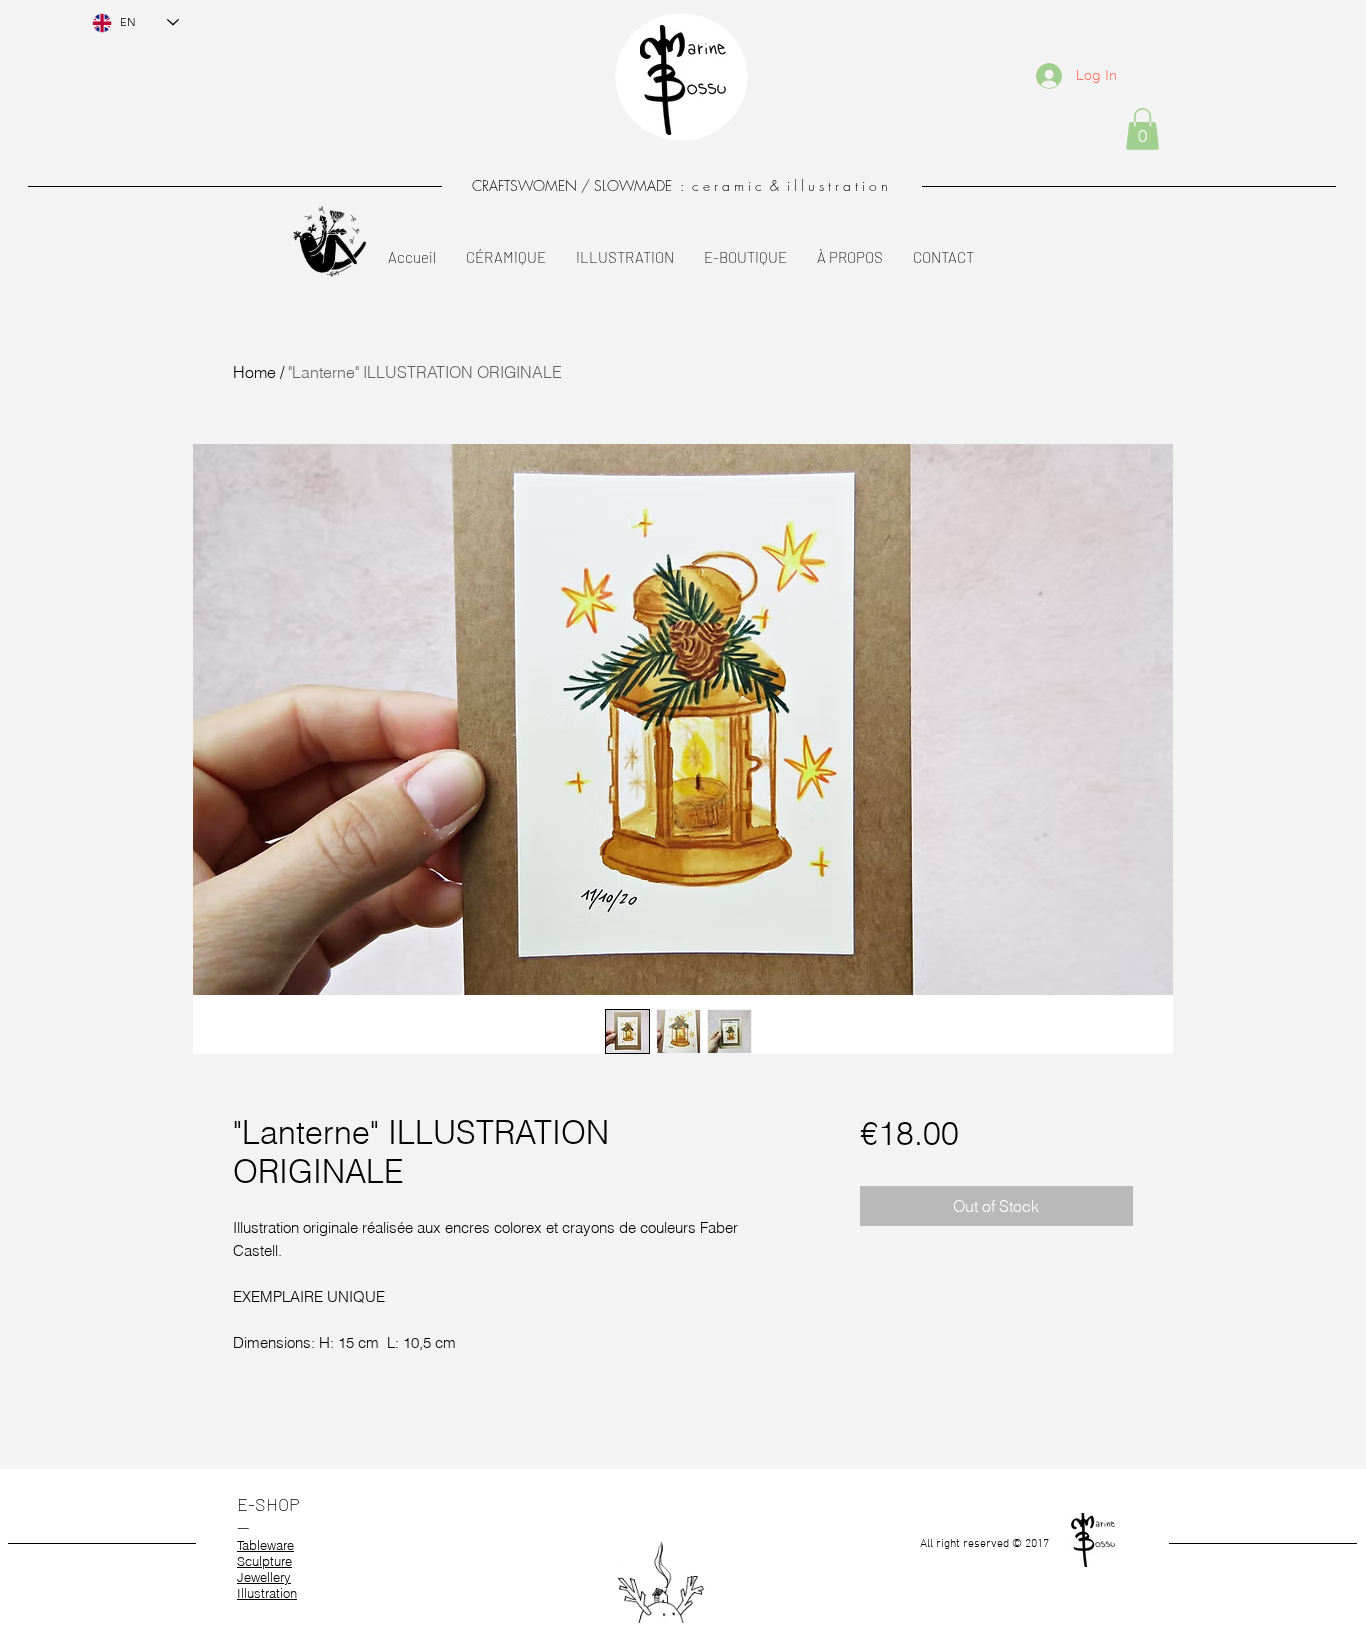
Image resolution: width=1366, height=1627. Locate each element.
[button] (1142, 129)
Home (254, 372)
